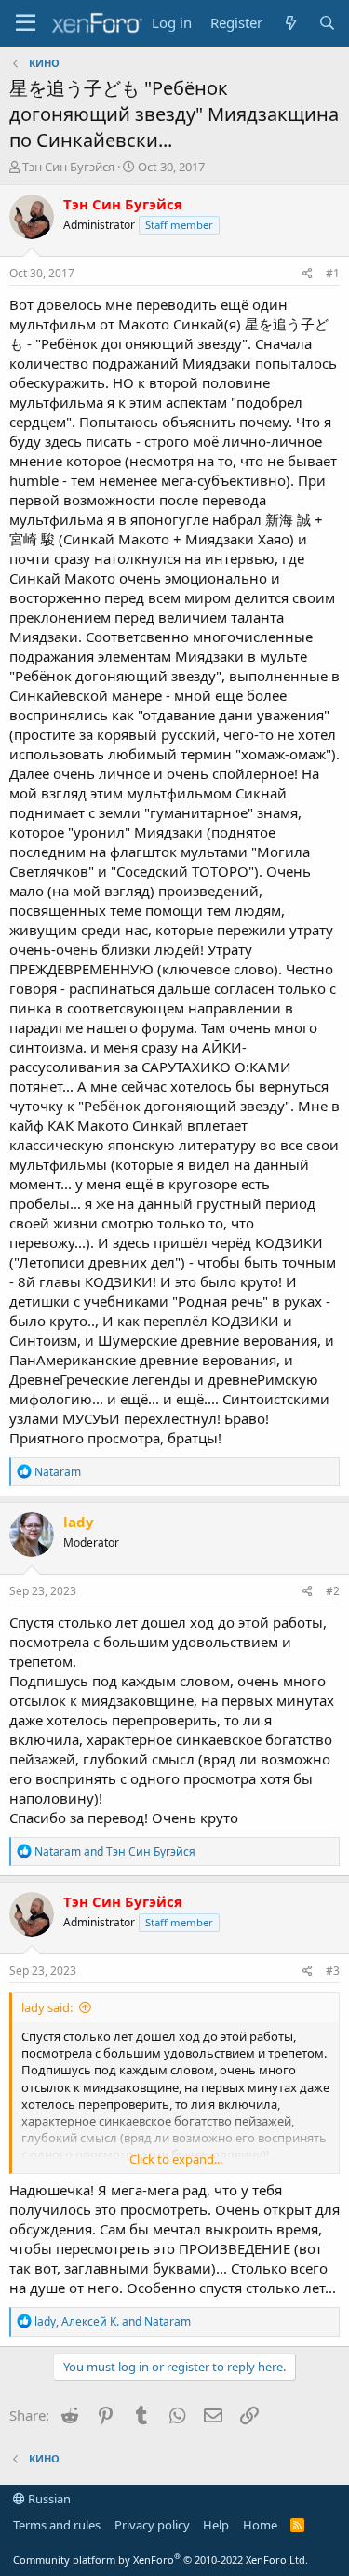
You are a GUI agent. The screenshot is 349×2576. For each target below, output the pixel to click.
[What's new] (290, 23)
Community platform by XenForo (161, 2560)
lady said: (47, 2007)
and (115, 1851)
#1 (333, 273)
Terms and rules (57, 2525)
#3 (333, 1971)
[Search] (327, 23)
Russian (48, 2499)
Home (260, 2525)
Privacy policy (152, 2525)
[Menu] (26, 23)
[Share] (308, 274)
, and (113, 2321)
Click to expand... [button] (176, 2159)
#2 (333, 1591)
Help (216, 2525)
